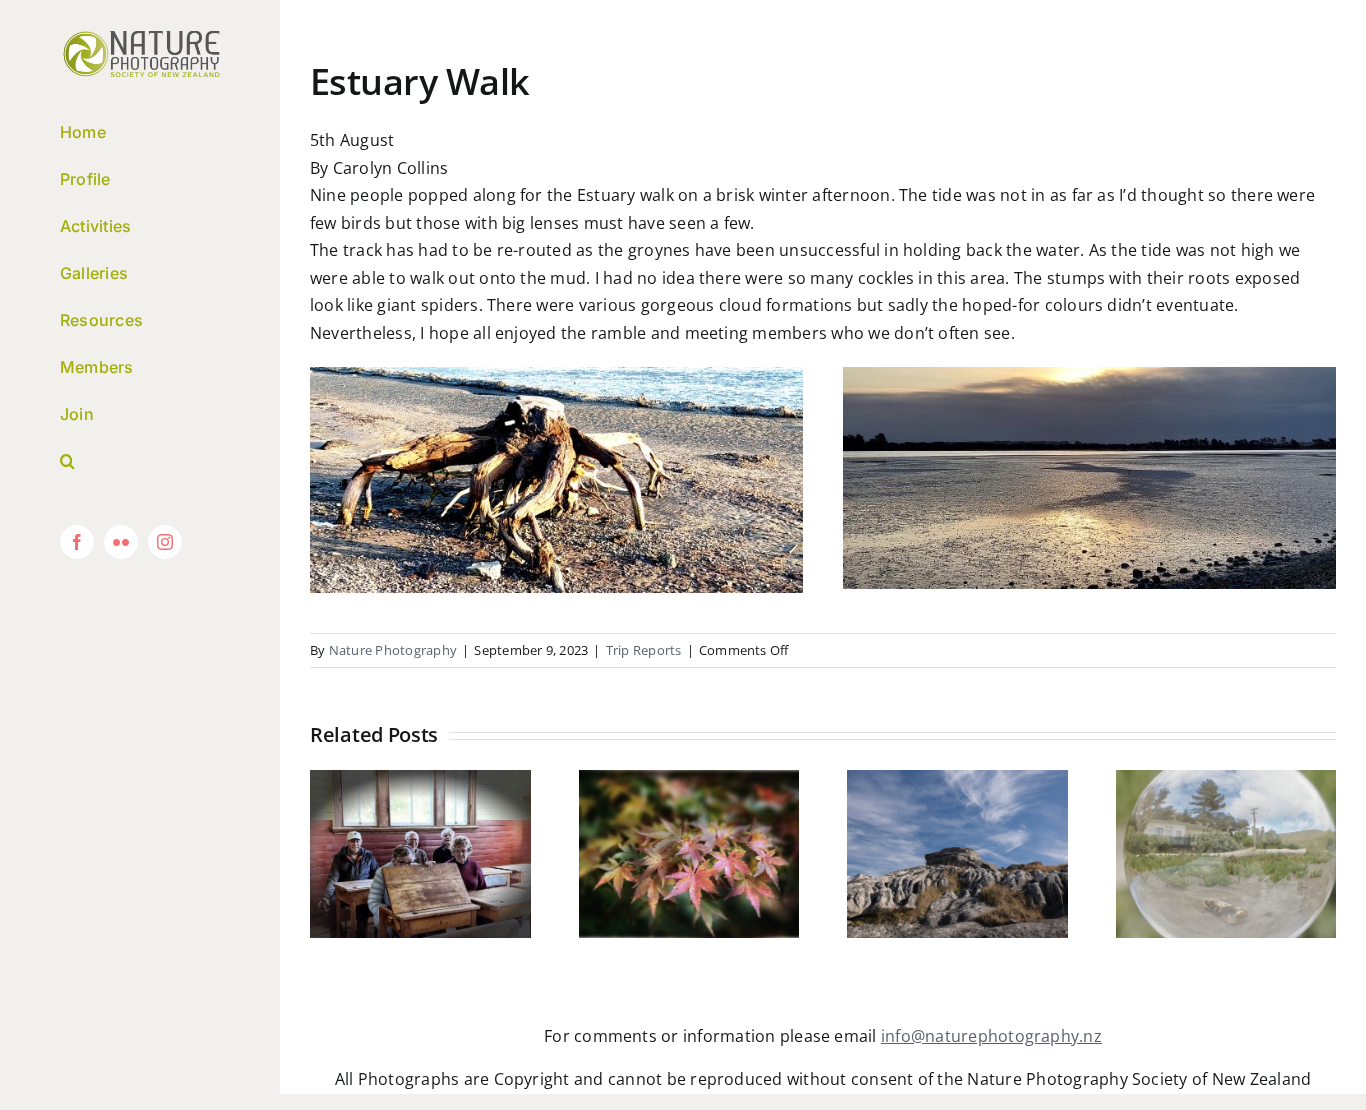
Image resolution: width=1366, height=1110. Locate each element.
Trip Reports (644, 650)
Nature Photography (393, 650)
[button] (140, 461)
